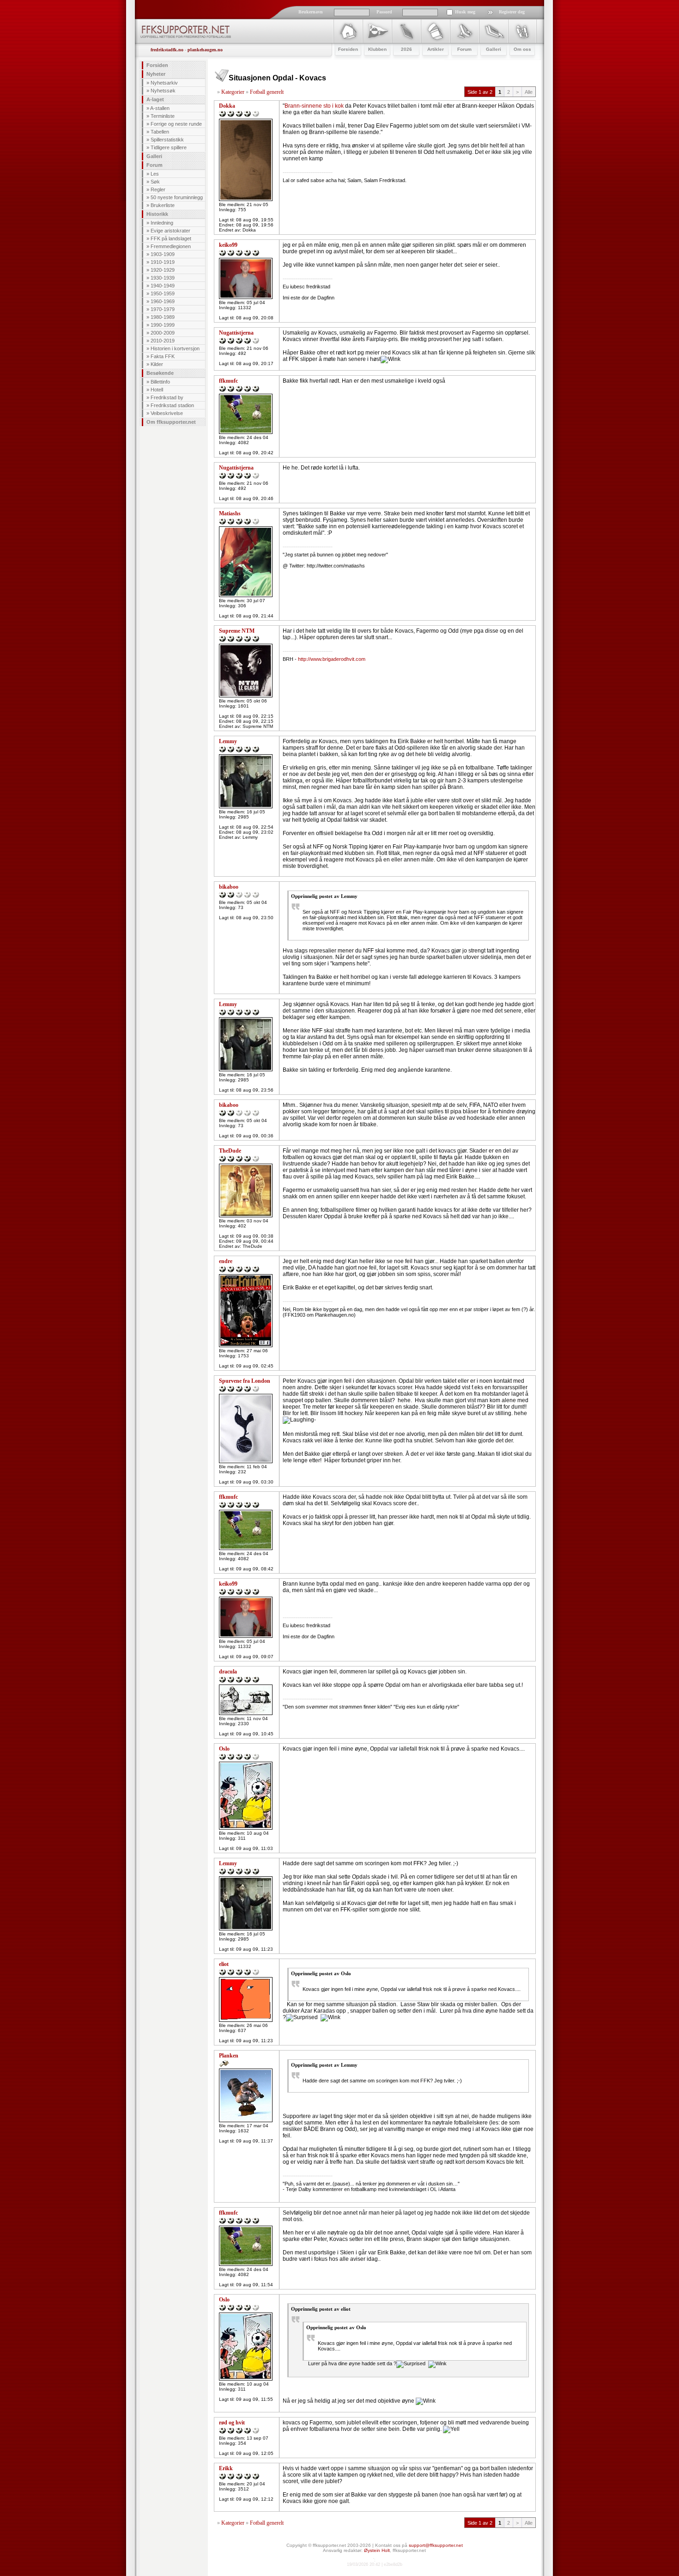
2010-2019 (163, 341)
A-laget (155, 99)
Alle (529, 92)
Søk (155, 182)
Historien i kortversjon (175, 348)
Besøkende (160, 373)
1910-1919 (163, 262)
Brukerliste (163, 205)
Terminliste (163, 116)
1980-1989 (163, 317)
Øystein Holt (377, 2550)
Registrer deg (512, 12)
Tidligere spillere (169, 147)
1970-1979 (163, 309)
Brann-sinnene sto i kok (314, 106)
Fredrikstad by (167, 397)
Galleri (154, 156)
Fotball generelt (267, 92)
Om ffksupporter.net (171, 422)
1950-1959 (163, 293)
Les (155, 174)
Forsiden (157, 65)
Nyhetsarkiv (164, 83)
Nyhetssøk (163, 91)
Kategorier (233, 92)
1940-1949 (163, 286)
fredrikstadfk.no (167, 50)
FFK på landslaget (171, 238)
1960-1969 (163, 301)
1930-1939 (163, 278)
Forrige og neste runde (176, 124)
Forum (155, 165)
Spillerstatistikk (167, 140)
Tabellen (160, 132)
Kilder (157, 364)
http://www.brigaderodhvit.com (332, 659)
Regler (158, 189)
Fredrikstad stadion (172, 405)
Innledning (162, 223)
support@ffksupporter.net (436, 2545)
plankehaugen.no (205, 50)
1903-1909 (163, 254)
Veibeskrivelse (167, 413)
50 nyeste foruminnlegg (177, 197)
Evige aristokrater (170, 231)
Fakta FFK (163, 356)
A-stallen (160, 108)
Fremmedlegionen (171, 246)
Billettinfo (160, 382)
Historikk (157, 214)
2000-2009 (163, 333)
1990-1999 (163, 325)
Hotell (157, 390)
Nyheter (156, 74)
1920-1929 (163, 270)
